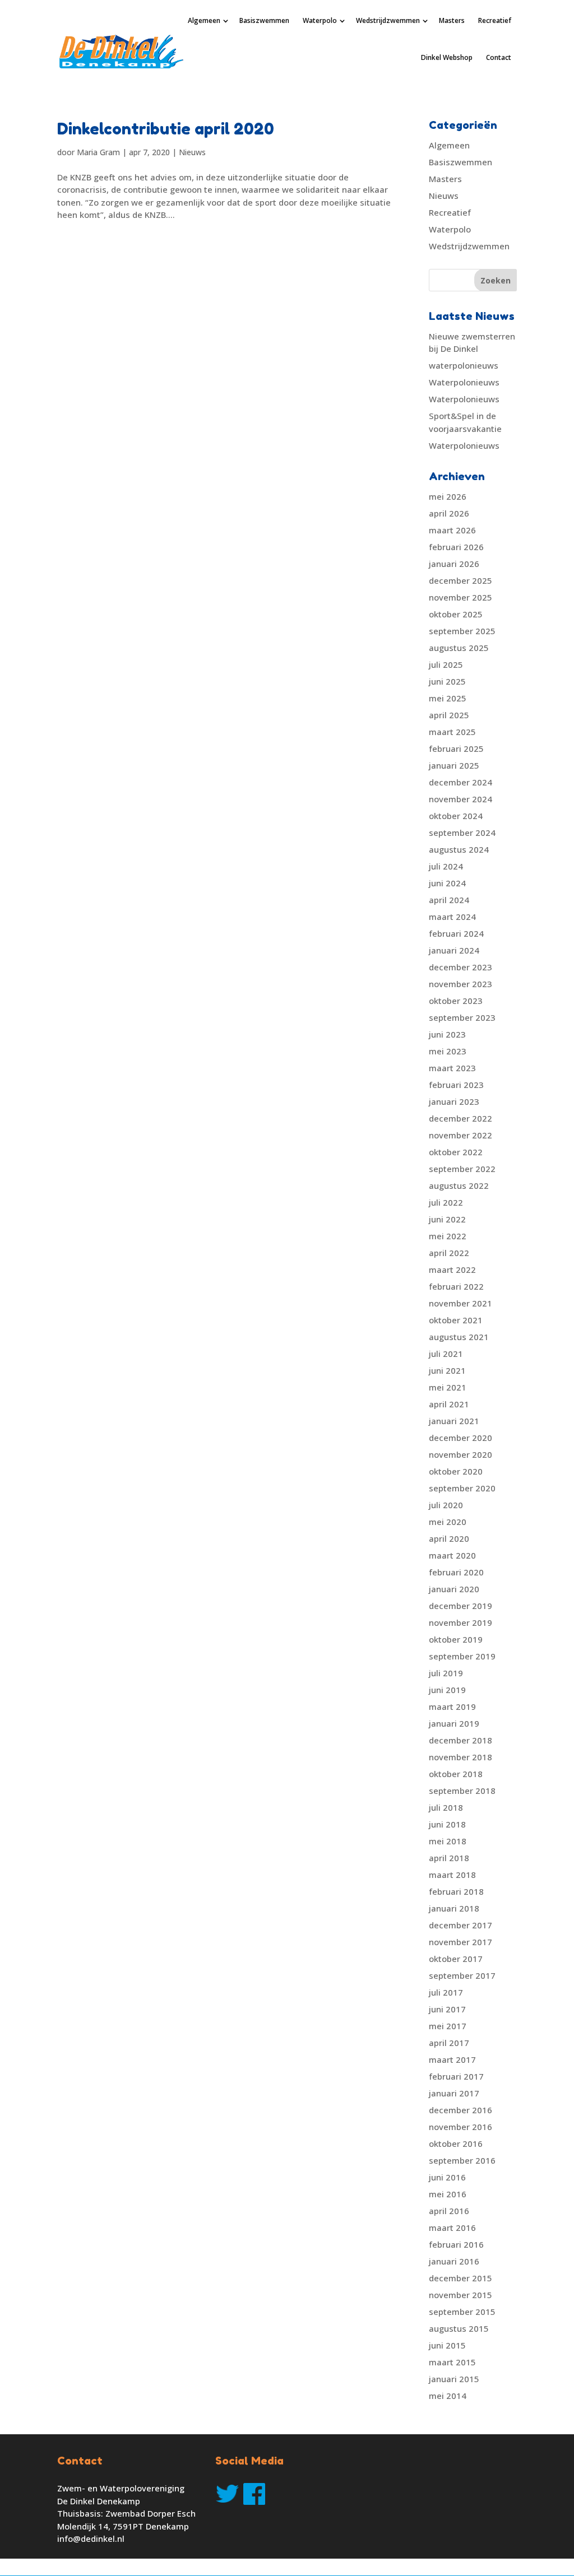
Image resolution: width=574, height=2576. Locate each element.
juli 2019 (446, 1673)
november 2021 (460, 1303)
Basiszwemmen (264, 20)
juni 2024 (447, 883)
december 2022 (460, 1118)
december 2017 (460, 1925)
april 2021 (449, 1404)
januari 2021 (454, 1421)
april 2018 (449, 1858)
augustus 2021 (459, 1337)
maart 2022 (452, 1270)
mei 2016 (448, 2194)
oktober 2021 (456, 1320)
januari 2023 (454, 1101)
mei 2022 (448, 1236)
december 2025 (460, 580)
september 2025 (462, 631)
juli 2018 (446, 1807)
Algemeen (204, 20)
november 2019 (460, 1622)
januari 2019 (454, 1723)
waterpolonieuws (464, 365)
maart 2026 (452, 530)
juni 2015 (447, 2345)
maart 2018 (452, 1875)
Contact (499, 57)
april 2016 (449, 2211)
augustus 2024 (459, 849)
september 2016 (462, 2160)
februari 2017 (456, 2076)
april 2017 (449, 2043)
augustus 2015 (459, 2328)
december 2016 (460, 2110)
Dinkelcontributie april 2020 (166, 129)
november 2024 (460, 799)
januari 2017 (454, 2093)
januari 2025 (454, 765)
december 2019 (460, 1606)
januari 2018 (454, 1908)
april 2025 (449, 715)
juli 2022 (446, 1202)
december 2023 (460, 967)
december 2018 (460, 1740)
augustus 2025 (459, 648)
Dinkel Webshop (447, 57)
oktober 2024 (456, 816)
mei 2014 (448, 2396)
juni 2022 (447, 1219)
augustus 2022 (459, 1185)
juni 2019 (447, 1690)
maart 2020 (452, 1555)
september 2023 (462, 1017)
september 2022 (462, 1169)
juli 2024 (446, 866)
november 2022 (460, 1135)
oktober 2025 (456, 614)
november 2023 (460, 984)
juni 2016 (447, 2177)
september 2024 (462, 833)
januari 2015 (454, 2379)
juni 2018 (447, 1824)
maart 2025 (452, 732)
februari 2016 (456, 2244)
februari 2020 (456, 1572)
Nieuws (192, 152)
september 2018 (462, 1791)
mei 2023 (448, 1051)
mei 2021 (448, 1387)
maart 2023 (452, 1068)
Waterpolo (320, 20)
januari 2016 (454, 2261)
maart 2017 (452, 2059)
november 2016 (460, 2127)
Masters (452, 20)
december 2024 (460, 782)
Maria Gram (98, 152)
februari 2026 (456, 547)
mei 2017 (448, 2026)
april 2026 (449, 513)
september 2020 (462, 1488)
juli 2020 (446, 1505)
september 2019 (462, 1656)
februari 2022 (456, 1286)
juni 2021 (447, 1370)
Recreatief (495, 20)
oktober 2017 (456, 1959)
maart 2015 (452, 2362)
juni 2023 (447, 1034)
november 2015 (460, 2295)
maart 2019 (452, 1707)
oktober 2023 (456, 1001)
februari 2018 (456, 1891)
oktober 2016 (456, 2143)
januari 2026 (454, 564)
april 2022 (449, 1253)
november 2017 (460, 1942)
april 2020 (449, 1538)
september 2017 (462, 1975)
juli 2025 (446, 664)
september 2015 (462, 2312)
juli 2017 (446, 1992)
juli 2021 (446, 1354)
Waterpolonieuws (464, 382)
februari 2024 (456, 933)
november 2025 (460, 597)
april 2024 (449, 900)
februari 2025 (456, 748)
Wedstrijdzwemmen (388, 20)
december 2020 (460, 1438)
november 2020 (460, 1454)
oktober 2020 (456, 1471)
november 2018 (460, 1757)
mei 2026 (448, 496)
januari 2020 (454, 1589)
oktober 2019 (456, 1639)
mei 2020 (448, 1522)
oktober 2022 (456, 1152)
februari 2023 (456, 1085)
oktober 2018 (456, 1774)
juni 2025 (447, 681)
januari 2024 (454, 950)
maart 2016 (452, 2228)
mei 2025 (448, 698)
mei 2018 (448, 1841)
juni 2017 (447, 2009)
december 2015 (460, 2278)
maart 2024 (452, 917)
